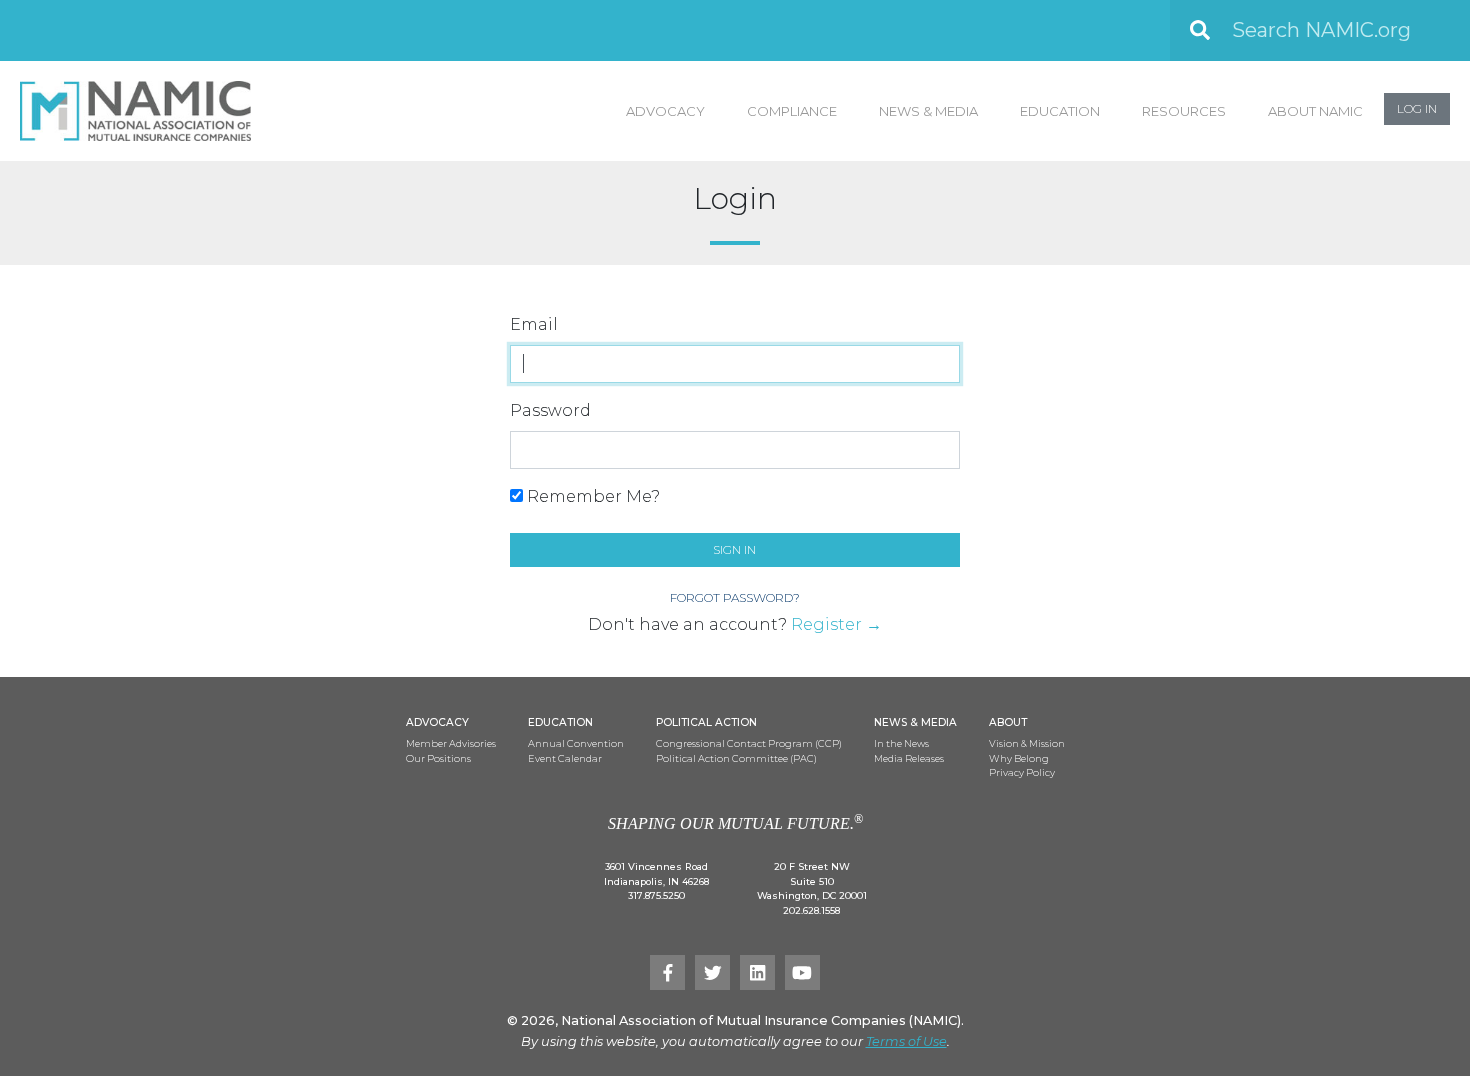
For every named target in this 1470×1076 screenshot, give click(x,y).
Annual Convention (576, 743)
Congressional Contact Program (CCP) (749, 743)
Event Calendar (565, 758)
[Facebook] (667, 972)
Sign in (734, 549)
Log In (1417, 108)
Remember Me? (591, 496)
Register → (836, 624)
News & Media (928, 111)
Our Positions (438, 758)
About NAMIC (1315, 111)
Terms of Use (906, 1041)
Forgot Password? (735, 597)
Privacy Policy (1022, 772)
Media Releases (909, 758)
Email (534, 324)
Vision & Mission (1027, 743)
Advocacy (665, 111)
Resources (1184, 111)
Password (550, 410)
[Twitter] (712, 972)
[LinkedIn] (757, 972)
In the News (901, 743)
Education (1060, 111)
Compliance (792, 111)
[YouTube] (802, 972)
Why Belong (1019, 758)
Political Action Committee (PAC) (736, 758)
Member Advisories (451, 743)
